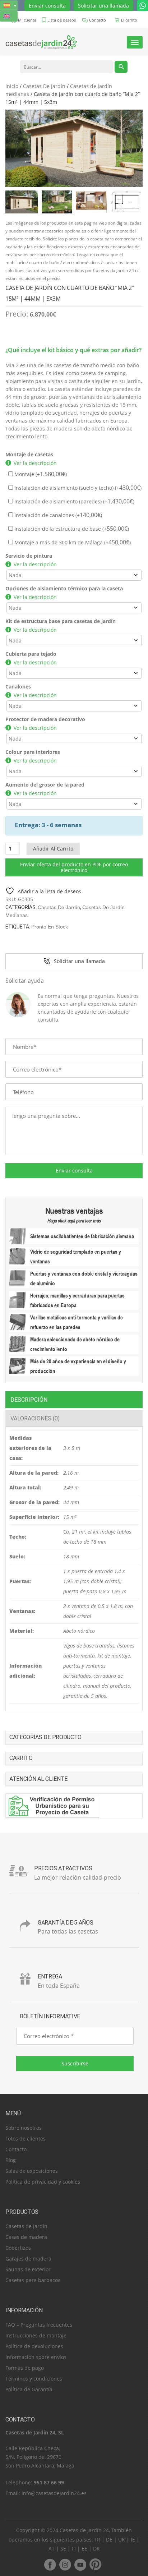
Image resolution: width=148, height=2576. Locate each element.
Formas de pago (25, 2368)
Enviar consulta (47, 6)
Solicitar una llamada (103, 6)
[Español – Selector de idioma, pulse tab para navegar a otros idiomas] (9, 6)
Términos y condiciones (34, 2379)
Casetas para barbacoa (33, 2280)
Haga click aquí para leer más (74, 1221)
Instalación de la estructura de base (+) (71, 529)
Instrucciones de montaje (36, 2335)
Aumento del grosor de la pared (45, 785)
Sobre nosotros (24, 2128)
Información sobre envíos (36, 2357)
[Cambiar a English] (9, 16)
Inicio (12, 86)
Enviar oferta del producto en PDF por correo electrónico (74, 867)
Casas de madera (26, 2237)
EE (84, 2549)
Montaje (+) (40, 474)
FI (74, 2549)
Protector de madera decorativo (45, 719)
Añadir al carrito (53, 849)
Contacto (16, 2149)
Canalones (18, 686)
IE (133, 2540)
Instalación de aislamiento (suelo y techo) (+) (77, 488)
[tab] (74, 1400)
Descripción (29, 1400)
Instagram (65, 2565)
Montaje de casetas (29, 454)
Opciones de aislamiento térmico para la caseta (64, 588)
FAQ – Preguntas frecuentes (39, 2325)
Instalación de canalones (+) (57, 515)
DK (96, 2549)
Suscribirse (75, 2063)
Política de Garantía (29, 2389)
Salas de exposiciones (32, 2171)
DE (109, 2540)
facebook (50, 2565)
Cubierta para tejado (31, 654)
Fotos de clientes (26, 2139)
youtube (80, 2565)
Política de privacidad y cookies (43, 2182)
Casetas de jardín (26, 2226)
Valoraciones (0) (35, 1418)
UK (122, 2540)
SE (63, 2549)
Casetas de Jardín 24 (84, 2530)
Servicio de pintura (29, 556)
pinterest (95, 2565)
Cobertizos (18, 2248)
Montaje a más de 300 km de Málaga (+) (72, 542)
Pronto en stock (50, 927)
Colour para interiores (33, 752)
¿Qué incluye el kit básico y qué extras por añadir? (73, 350)
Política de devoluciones (34, 2346)
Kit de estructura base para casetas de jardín (61, 621)
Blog (11, 2160)
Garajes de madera (28, 2259)
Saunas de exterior (28, 2269)
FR (97, 2540)
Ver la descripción (35, 463)
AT (52, 2549)
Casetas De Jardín (44, 86)
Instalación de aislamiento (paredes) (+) (74, 501)
